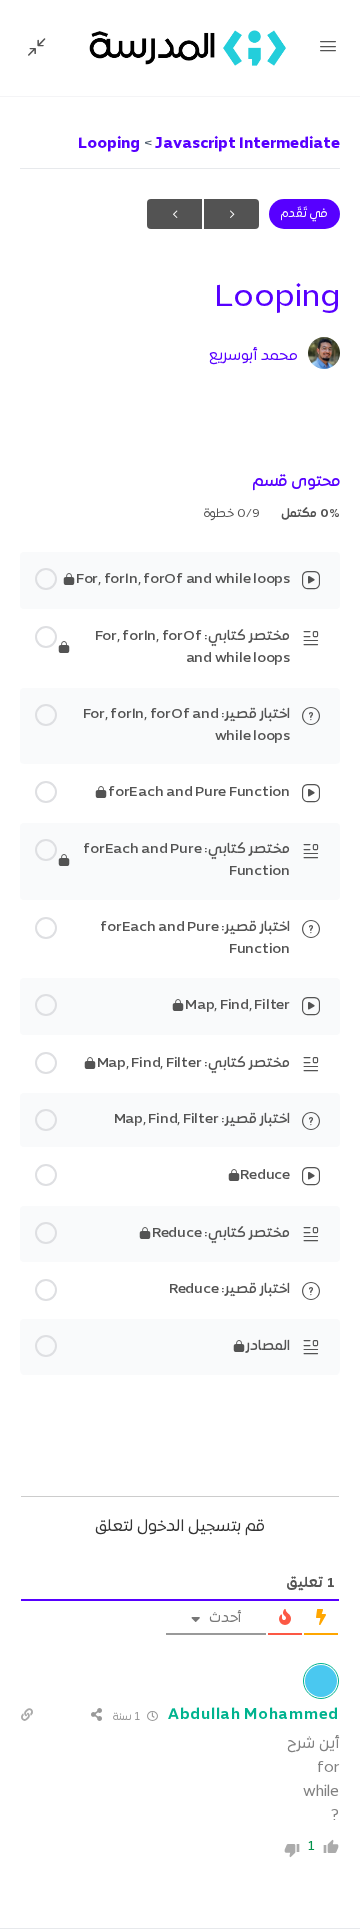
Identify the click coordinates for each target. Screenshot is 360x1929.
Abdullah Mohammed (253, 1715)
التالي (174, 214)
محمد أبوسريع (253, 356)
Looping (109, 144)
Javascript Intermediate (246, 144)
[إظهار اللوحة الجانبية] (42, 48)
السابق (231, 214)
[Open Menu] (328, 48)
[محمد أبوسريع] (324, 355)
